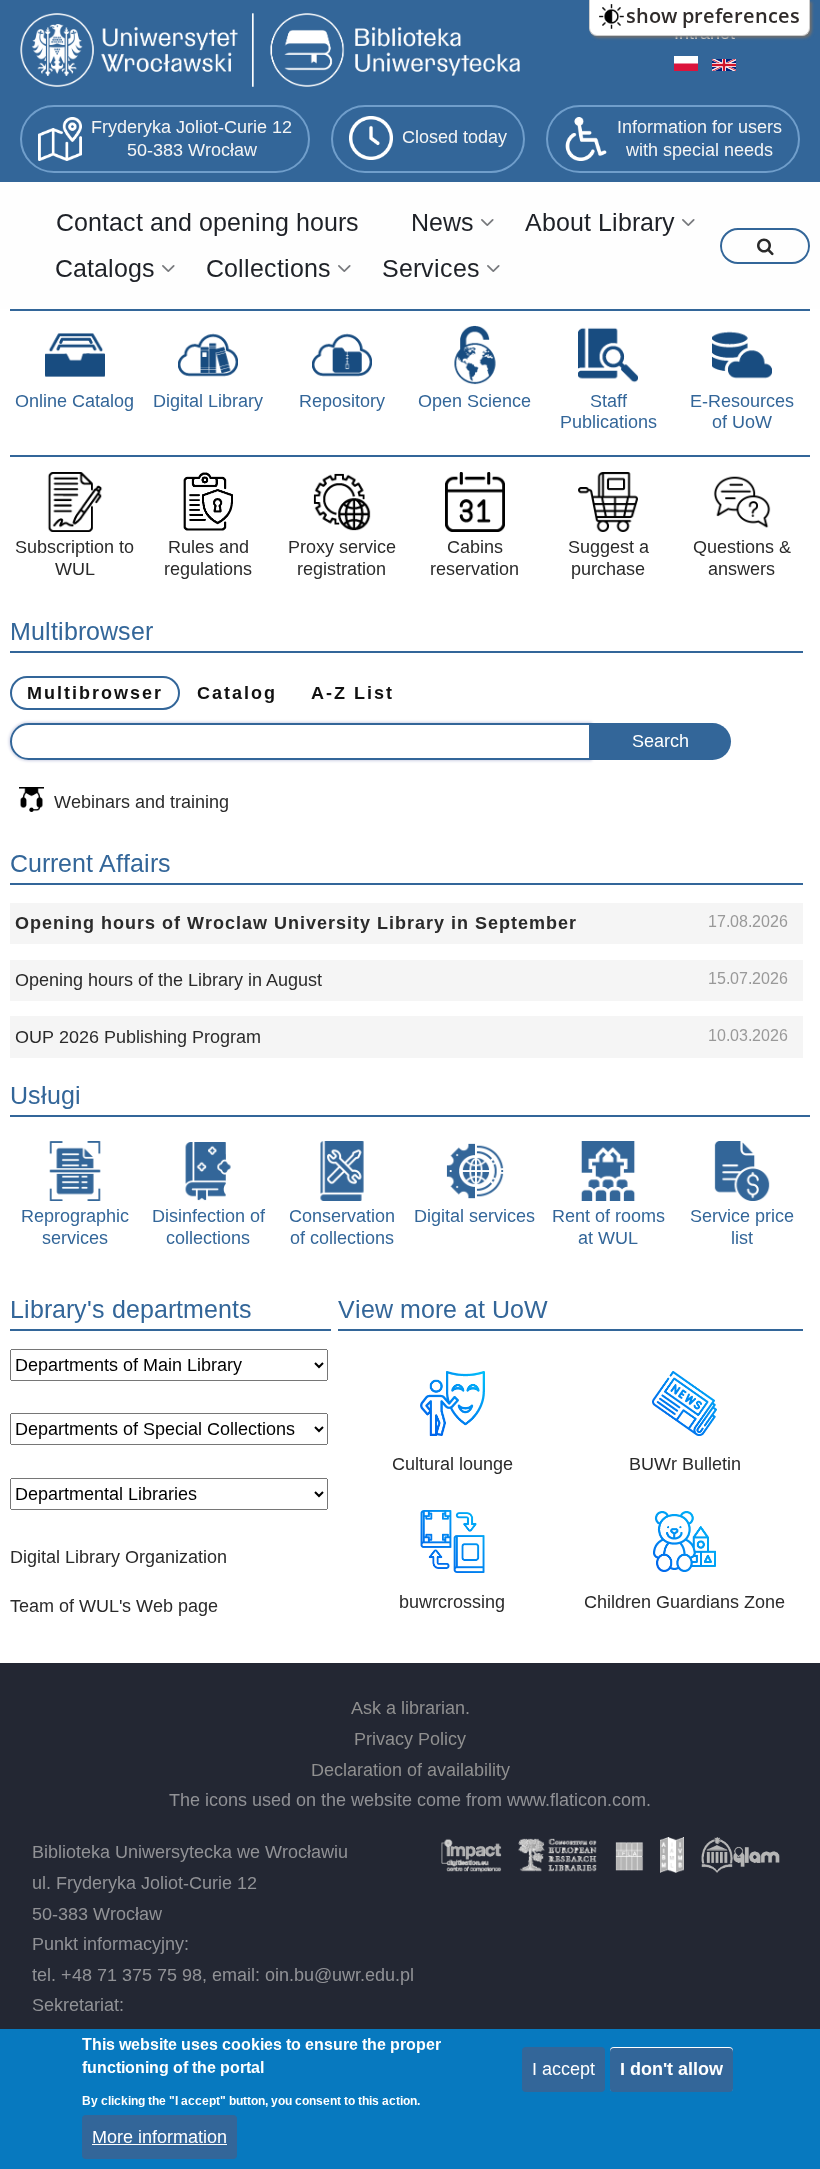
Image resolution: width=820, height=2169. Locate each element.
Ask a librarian (408, 1708)
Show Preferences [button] (713, 15)
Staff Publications (608, 412)
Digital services (474, 1216)
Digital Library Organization (118, 1557)
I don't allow (671, 2069)
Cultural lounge (452, 1464)
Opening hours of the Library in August (168, 980)
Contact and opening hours (207, 222)
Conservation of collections (342, 1227)
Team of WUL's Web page (114, 1606)
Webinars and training (141, 802)
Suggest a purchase (608, 558)
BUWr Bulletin (685, 1464)
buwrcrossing (452, 1602)
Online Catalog (74, 401)
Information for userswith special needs (699, 138)
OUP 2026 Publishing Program (138, 1037)
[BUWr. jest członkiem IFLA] (629, 1862)
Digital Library (208, 401)
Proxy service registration (342, 558)
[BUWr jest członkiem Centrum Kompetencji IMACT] (471, 1862)
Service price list (742, 1227)
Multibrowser (95, 693)
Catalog (237, 693)
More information (159, 2137)
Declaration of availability (410, 1770)
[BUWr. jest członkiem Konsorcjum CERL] (558, 1862)
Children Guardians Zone (684, 1602)
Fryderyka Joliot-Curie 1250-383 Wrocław (191, 138)
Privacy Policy (410, 1739)
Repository (342, 401)
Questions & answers (742, 558)
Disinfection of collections (208, 1227)
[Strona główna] (274, 52)
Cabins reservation (474, 558)
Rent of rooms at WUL (608, 1227)
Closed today (454, 137)
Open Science (474, 401)
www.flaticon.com (576, 1800)
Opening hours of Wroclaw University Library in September (296, 923)
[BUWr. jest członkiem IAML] (672, 1862)
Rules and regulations (208, 558)
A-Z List (352, 693)
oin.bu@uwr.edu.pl (339, 1975)
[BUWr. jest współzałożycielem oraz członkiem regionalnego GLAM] (740, 1862)
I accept (563, 2069)
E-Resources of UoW (742, 412)
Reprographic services (75, 1227)
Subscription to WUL (74, 558)
